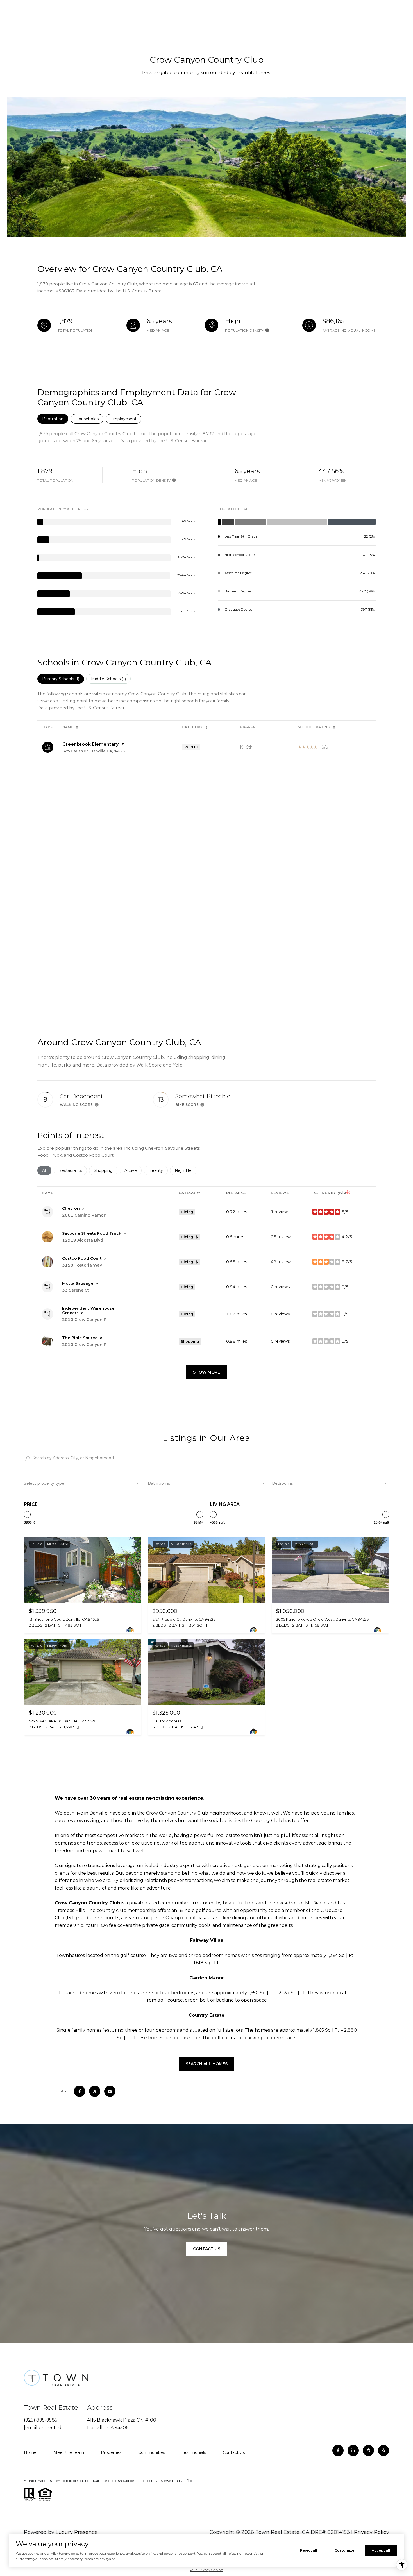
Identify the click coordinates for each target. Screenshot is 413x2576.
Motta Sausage (78, 1283)
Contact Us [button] (207, 2249)
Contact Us (234, 2452)
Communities (152, 2452)
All (47, 1170)
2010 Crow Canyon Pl (85, 1320)
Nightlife (186, 1170)
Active (133, 1170)
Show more (206, 1372)
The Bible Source (80, 1338)
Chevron (71, 1208)
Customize (344, 2550)
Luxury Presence (77, 2532)
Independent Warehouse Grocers (88, 1311)
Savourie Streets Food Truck (92, 1233)
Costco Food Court (82, 1258)
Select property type (44, 1483)
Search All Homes (207, 2064)
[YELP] (383, 2450)
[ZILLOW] (368, 2450)
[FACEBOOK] (338, 2450)
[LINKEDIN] (353, 2450)
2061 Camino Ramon (84, 1215)
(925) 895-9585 (41, 2420)
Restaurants (73, 1170)
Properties (111, 2452)
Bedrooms (282, 1483)
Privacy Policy (372, 2532)
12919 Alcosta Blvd (83, 1240)
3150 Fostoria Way (82, 1265)
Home (30, 2452)
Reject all (309, 2550)
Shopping (106, 1170)
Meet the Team (69, 2452)
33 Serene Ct (76, 1290)
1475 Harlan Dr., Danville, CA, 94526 (94, 751)
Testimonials (194, 2452)
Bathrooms (159, 1483)
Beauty (158, 1170)
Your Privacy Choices (206, 2570)
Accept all (381, 2550)
